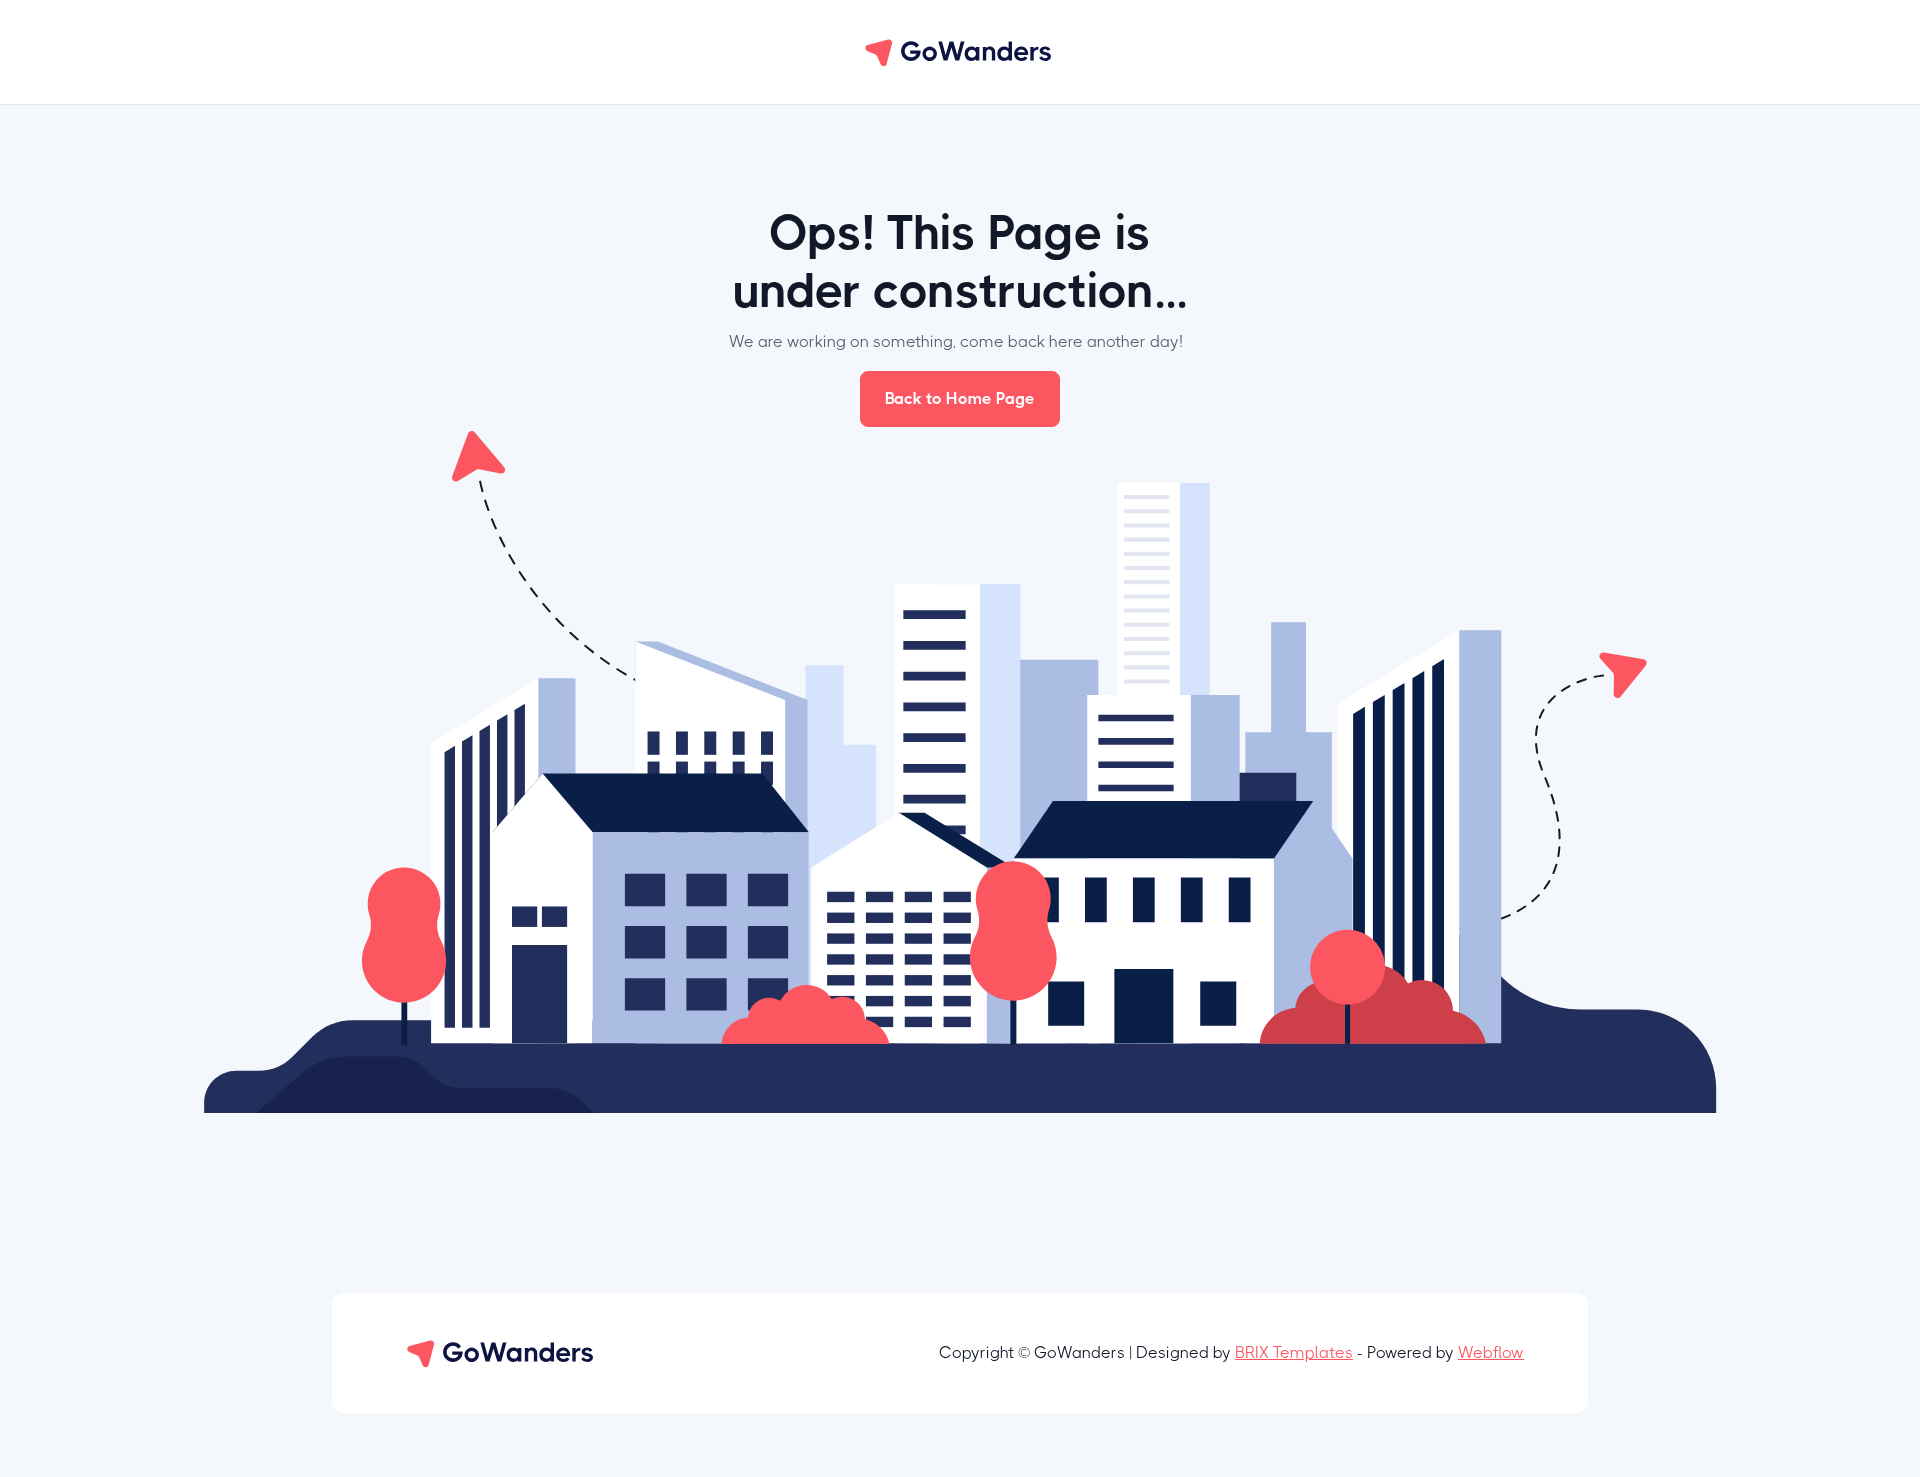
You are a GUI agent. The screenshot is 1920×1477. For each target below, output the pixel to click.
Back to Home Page (960, 398)
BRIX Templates (1294, 1352)
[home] (960, 52)
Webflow (1491, 1352)
